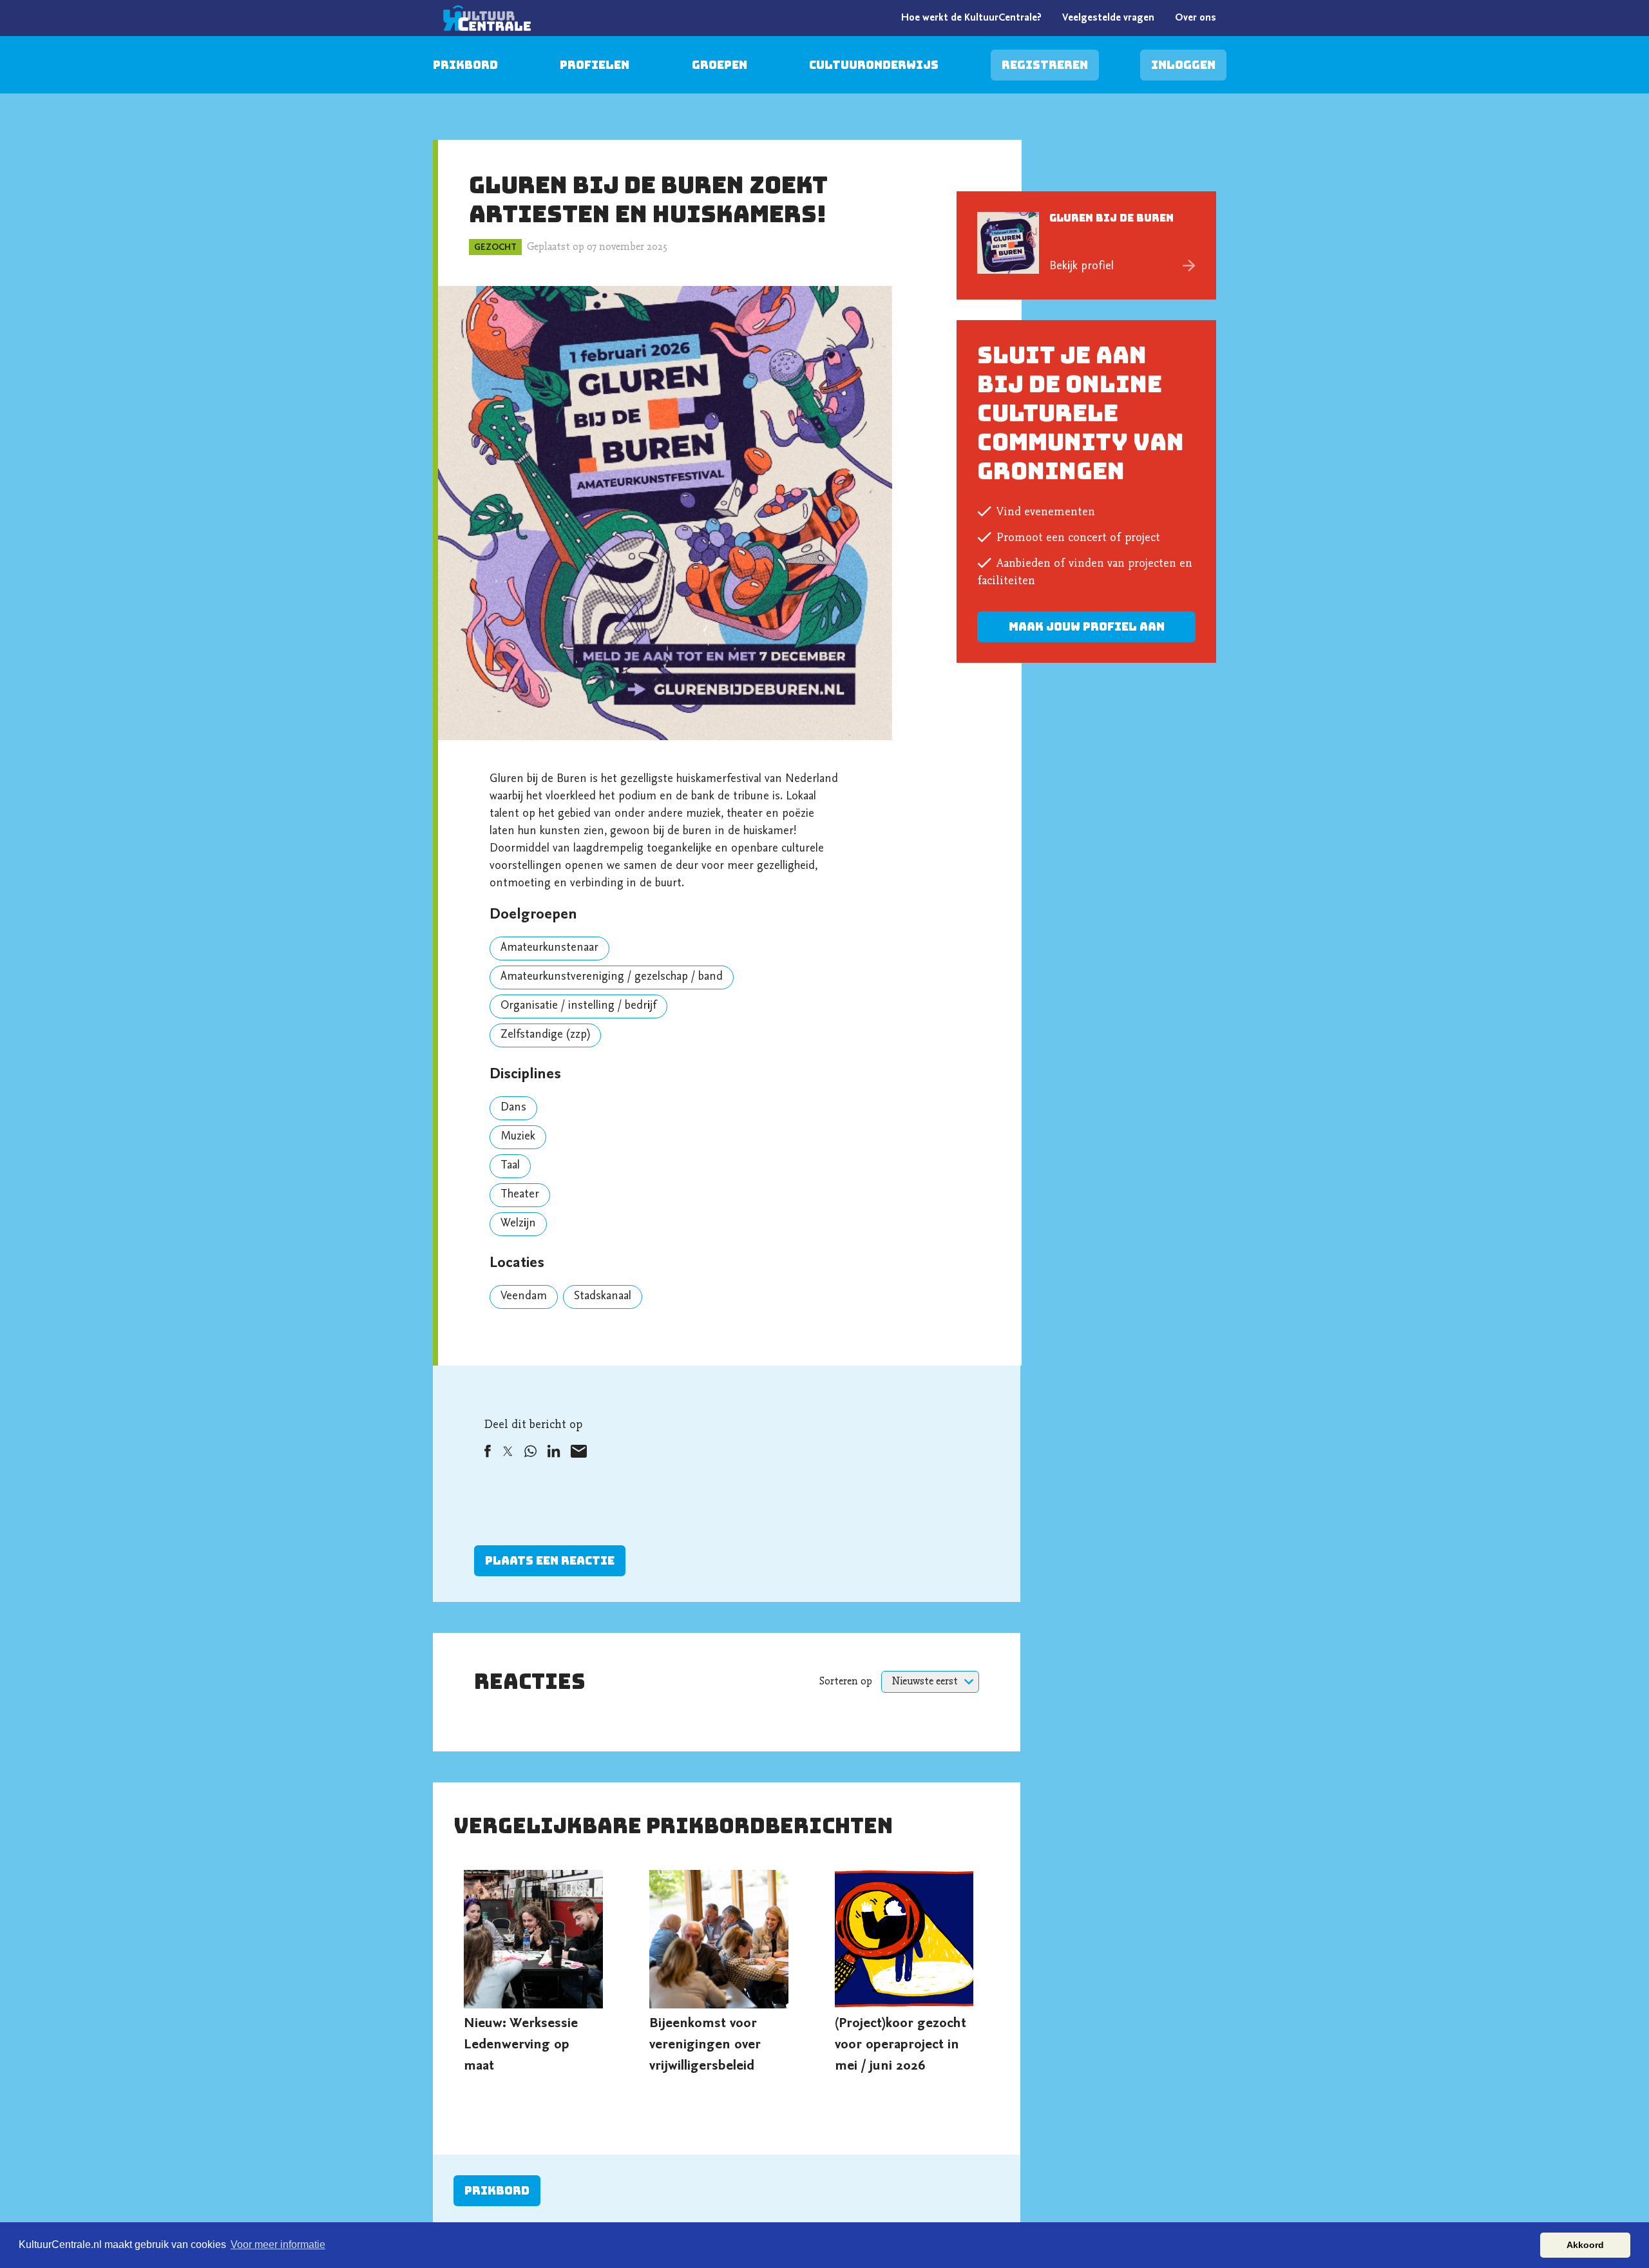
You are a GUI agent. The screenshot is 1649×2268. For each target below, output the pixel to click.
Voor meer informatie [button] (278, 2244)
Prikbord (465, 65)
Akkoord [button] (1585, 2245)
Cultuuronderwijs (874, 65)
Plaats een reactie (550, 1560)
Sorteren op (846, 1682)
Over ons (1196, 18)
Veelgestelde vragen (1108, 18)
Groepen (720, 65)
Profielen (595, 65)
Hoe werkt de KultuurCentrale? (971, 18)
